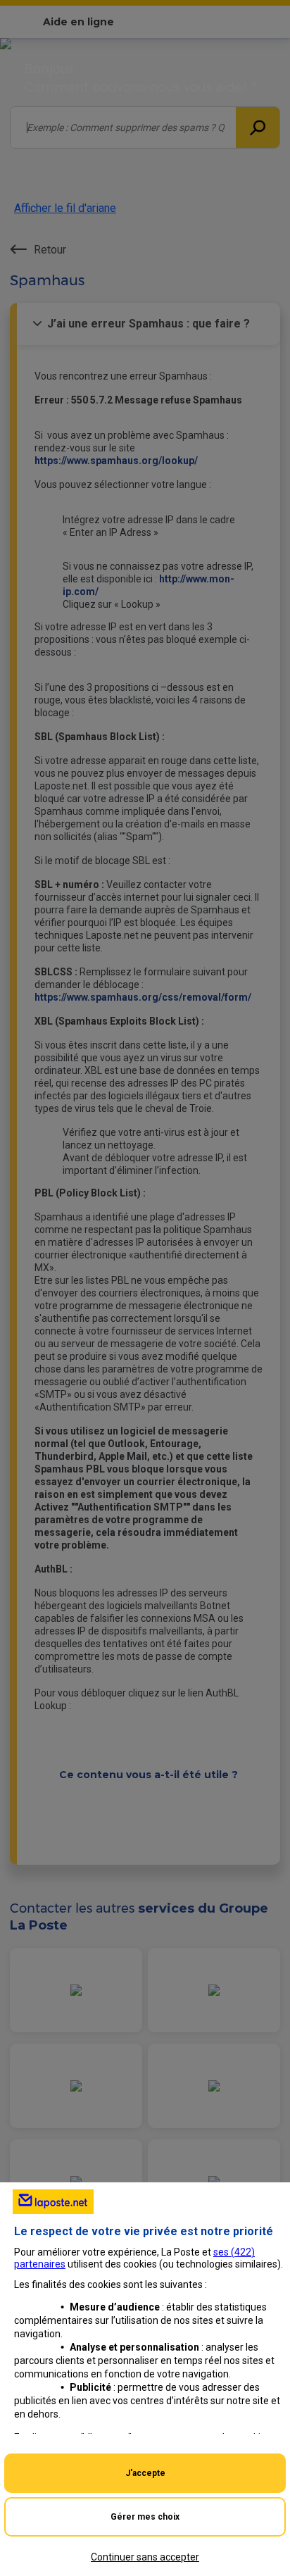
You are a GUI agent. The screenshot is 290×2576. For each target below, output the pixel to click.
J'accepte (145, 2473)
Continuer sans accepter (145, 2557)
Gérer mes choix (145, 2517)
